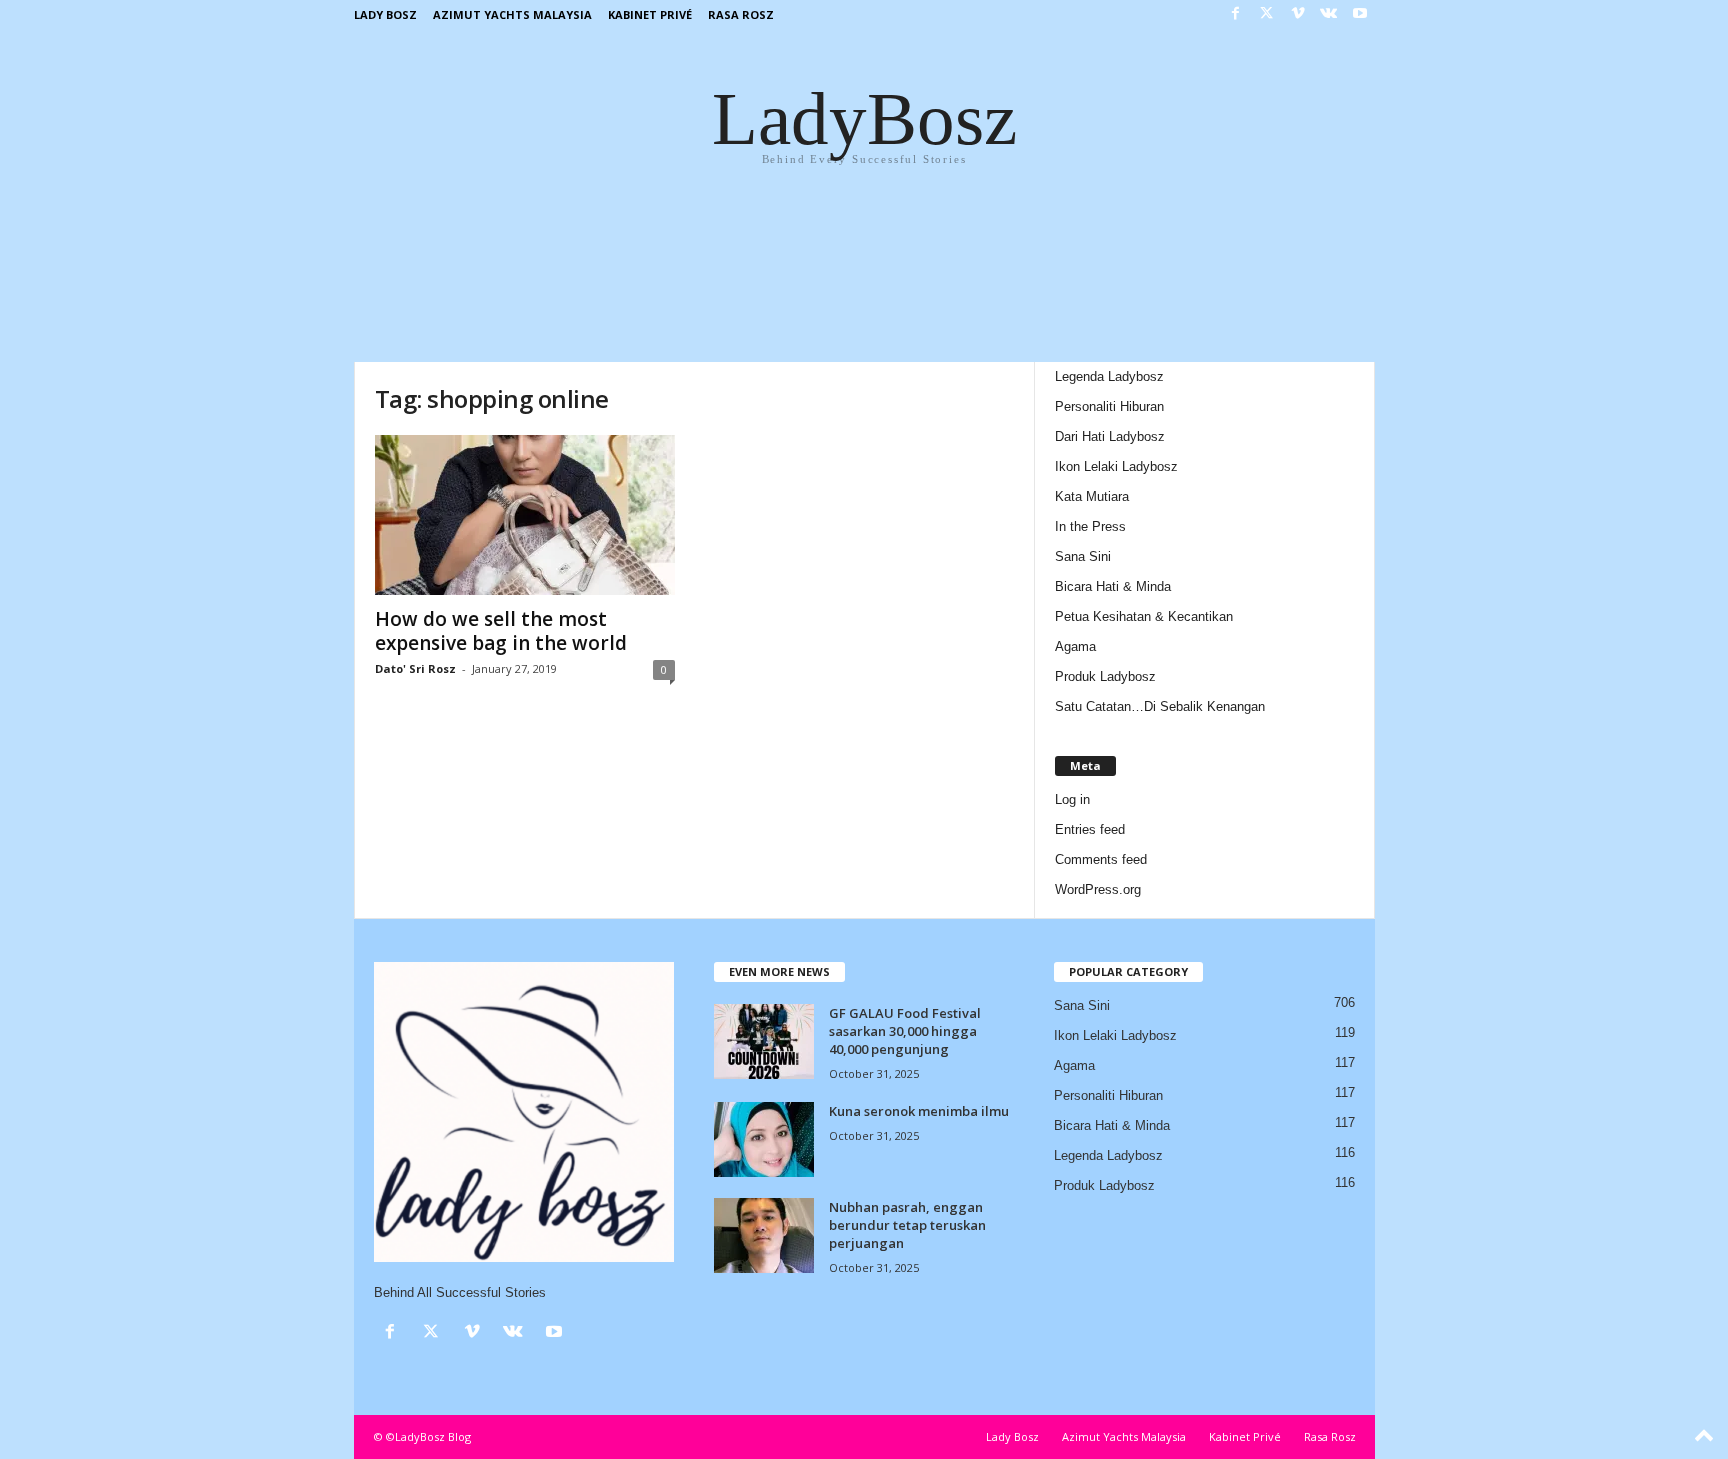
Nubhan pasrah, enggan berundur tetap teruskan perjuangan (907, 1225)
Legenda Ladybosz (1109, 376)
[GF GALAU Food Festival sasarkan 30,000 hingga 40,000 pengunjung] (764, 1041)
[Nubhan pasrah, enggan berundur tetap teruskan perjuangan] (764, 1235)
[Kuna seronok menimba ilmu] (764, 1139)
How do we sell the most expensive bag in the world (501, 631)
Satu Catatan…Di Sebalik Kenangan (1160, 706)
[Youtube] (1360, 14)
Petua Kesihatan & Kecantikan (1144, 616)
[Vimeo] (1298, 14)
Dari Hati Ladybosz (1110, 436)
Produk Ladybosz (1105, 676)
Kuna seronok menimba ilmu (919, 1111)
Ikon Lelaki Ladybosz (1116, 466)
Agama (1075, 646)
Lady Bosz (385, 14)
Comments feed (1101, 859)
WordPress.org (1098, 889)
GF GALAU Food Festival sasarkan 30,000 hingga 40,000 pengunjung (905, 1031)
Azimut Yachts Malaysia (512, 14)
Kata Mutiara (1092, 496)
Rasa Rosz (741, 14)
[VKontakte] (1329, 14)
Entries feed (1090, 829)
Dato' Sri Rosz (415, 668)
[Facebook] (1236, 14)
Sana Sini (1083, 556)
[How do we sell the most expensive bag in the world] (525, 515)
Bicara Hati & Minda (1113, 586)
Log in (1072, 799)
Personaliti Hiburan (1109, 406)
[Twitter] (1267, 14)
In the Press (1090, 526)
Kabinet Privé (650, 14)
